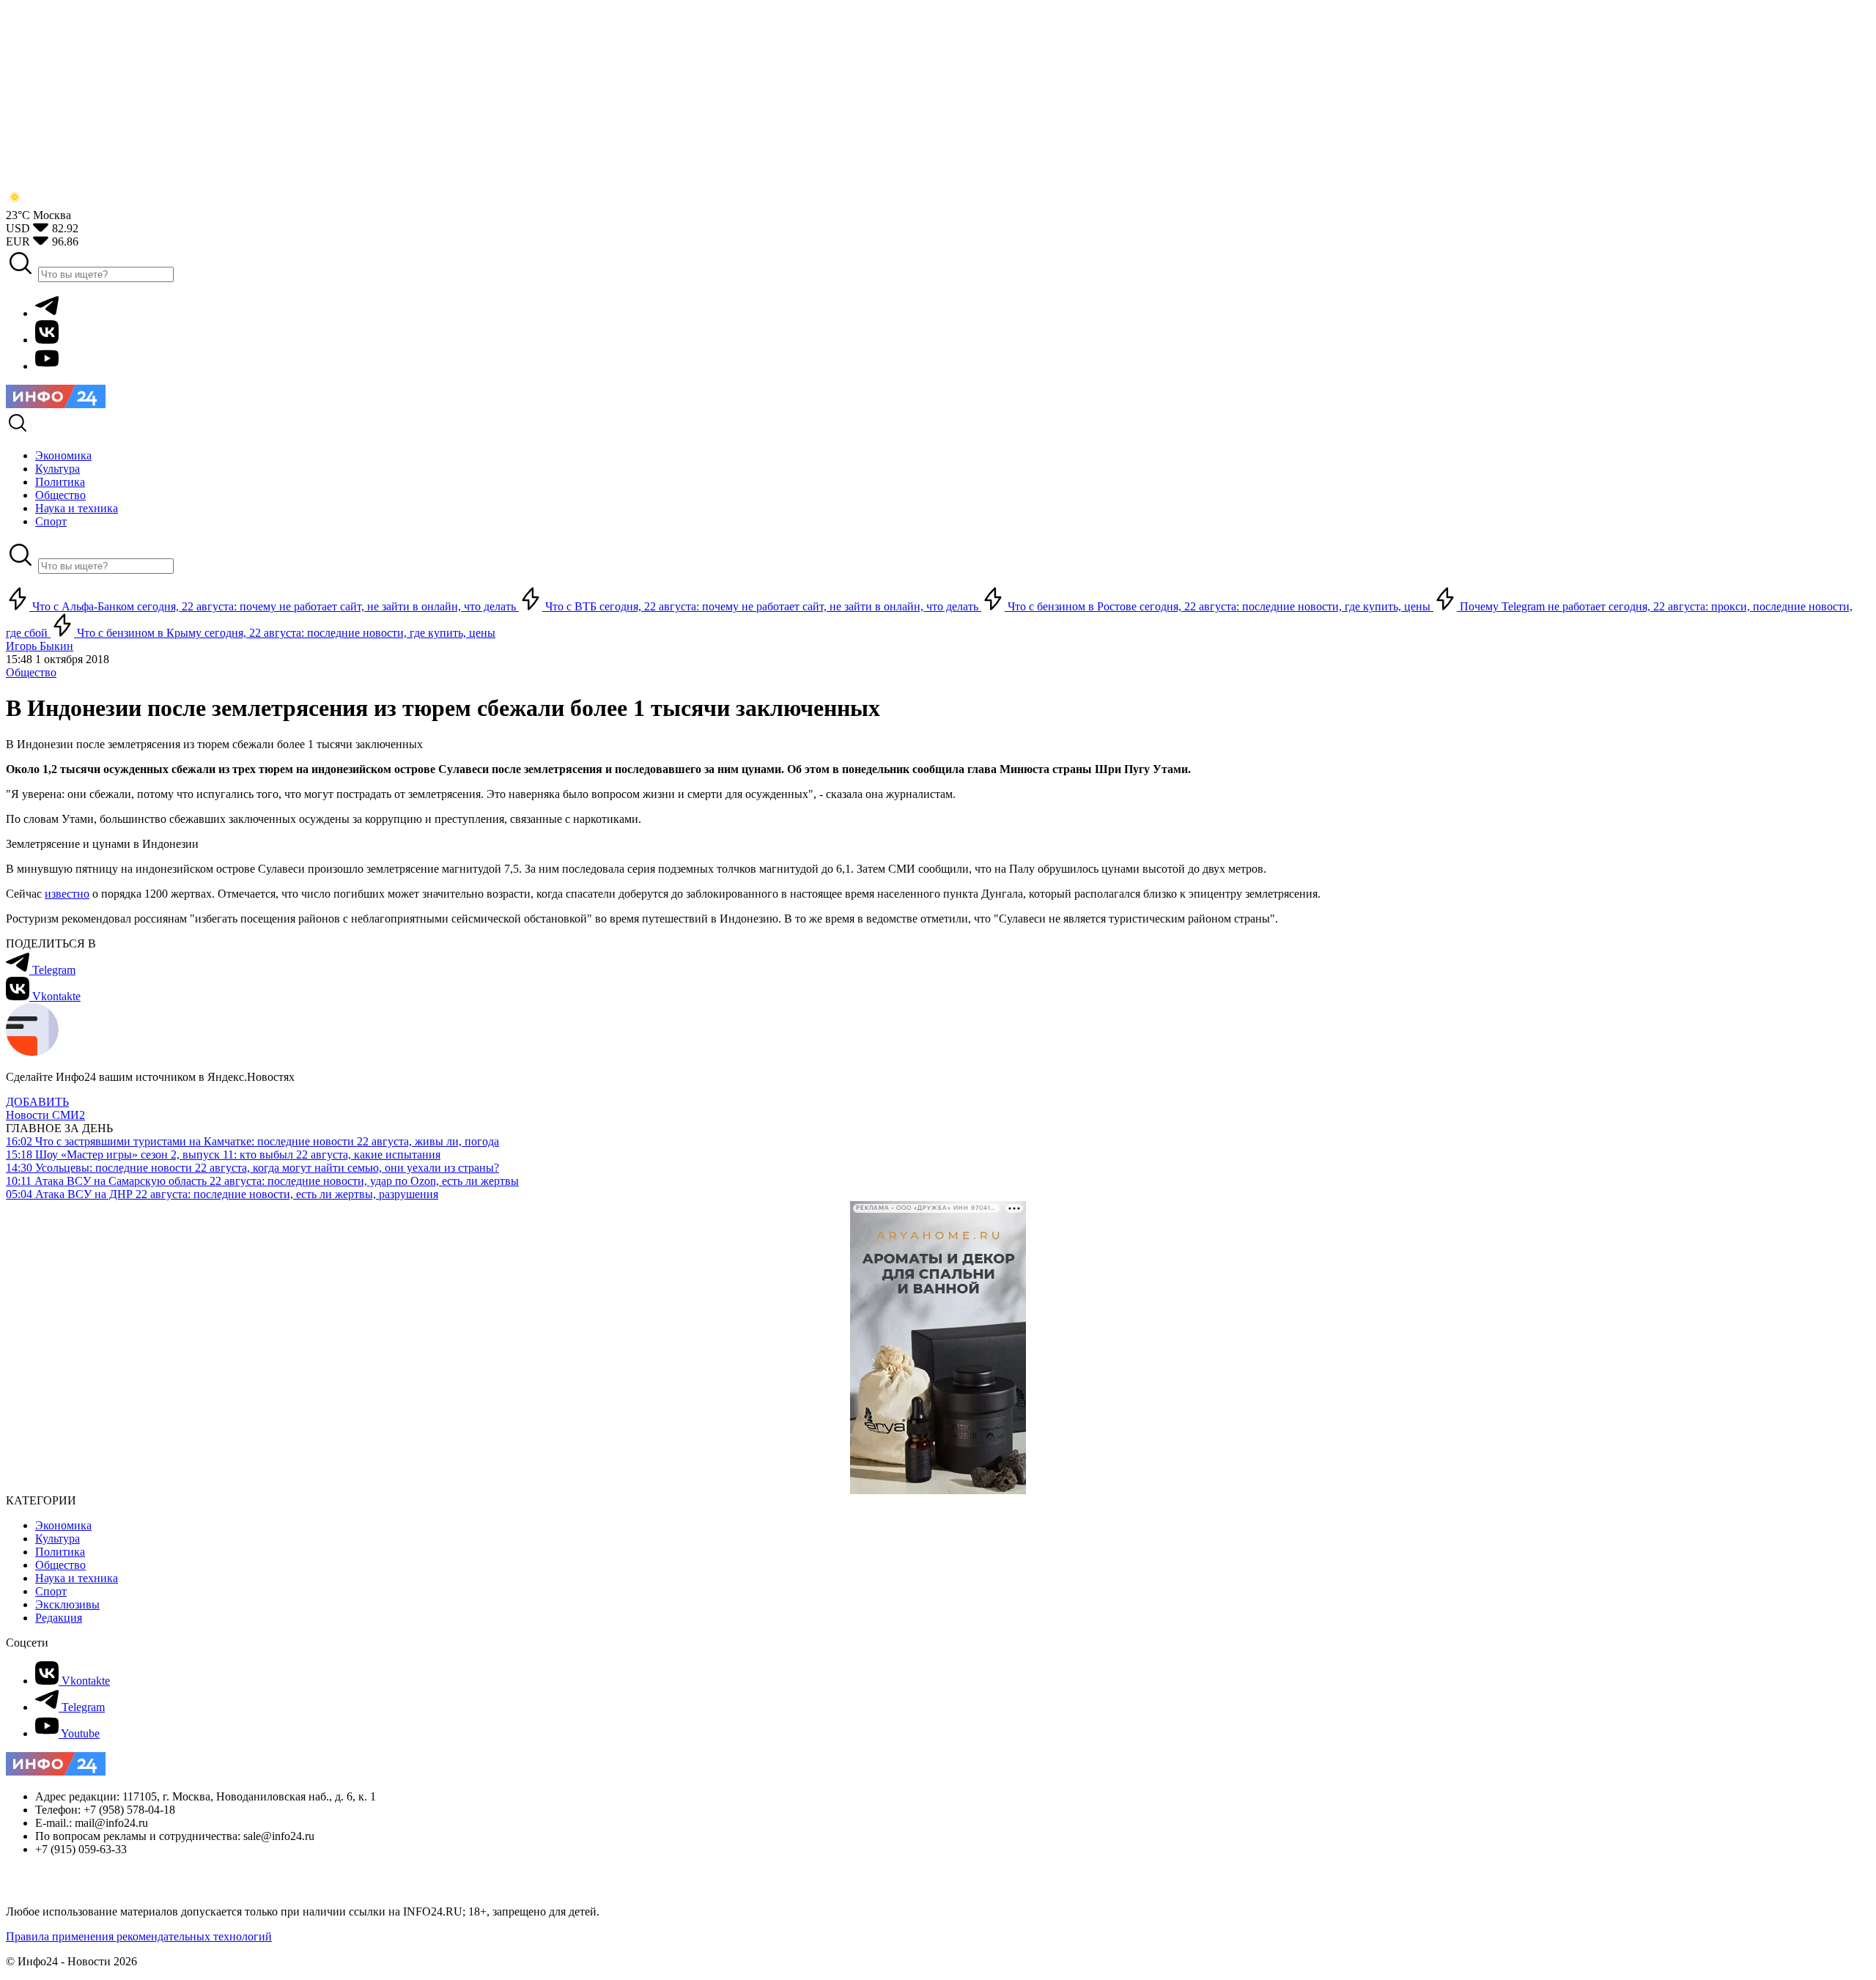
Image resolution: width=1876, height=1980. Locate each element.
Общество (31, 672)
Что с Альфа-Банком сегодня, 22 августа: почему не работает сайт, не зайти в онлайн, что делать (274, 606)
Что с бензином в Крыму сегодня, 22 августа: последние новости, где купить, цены (285, 633)
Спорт (51, 1591)
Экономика (63, 1525)
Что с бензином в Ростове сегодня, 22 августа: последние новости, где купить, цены (1219, 606)
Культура (58, 1538)
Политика (60, 1552)
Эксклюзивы (67, 1604)
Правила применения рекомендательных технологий (139, 1936)
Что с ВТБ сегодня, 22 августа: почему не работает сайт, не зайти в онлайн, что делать (762, 606)
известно (67, 894)
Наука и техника (77, 1578)
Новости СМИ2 (45, 1115)
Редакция (59, 1618)
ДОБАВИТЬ (37, 1102)
